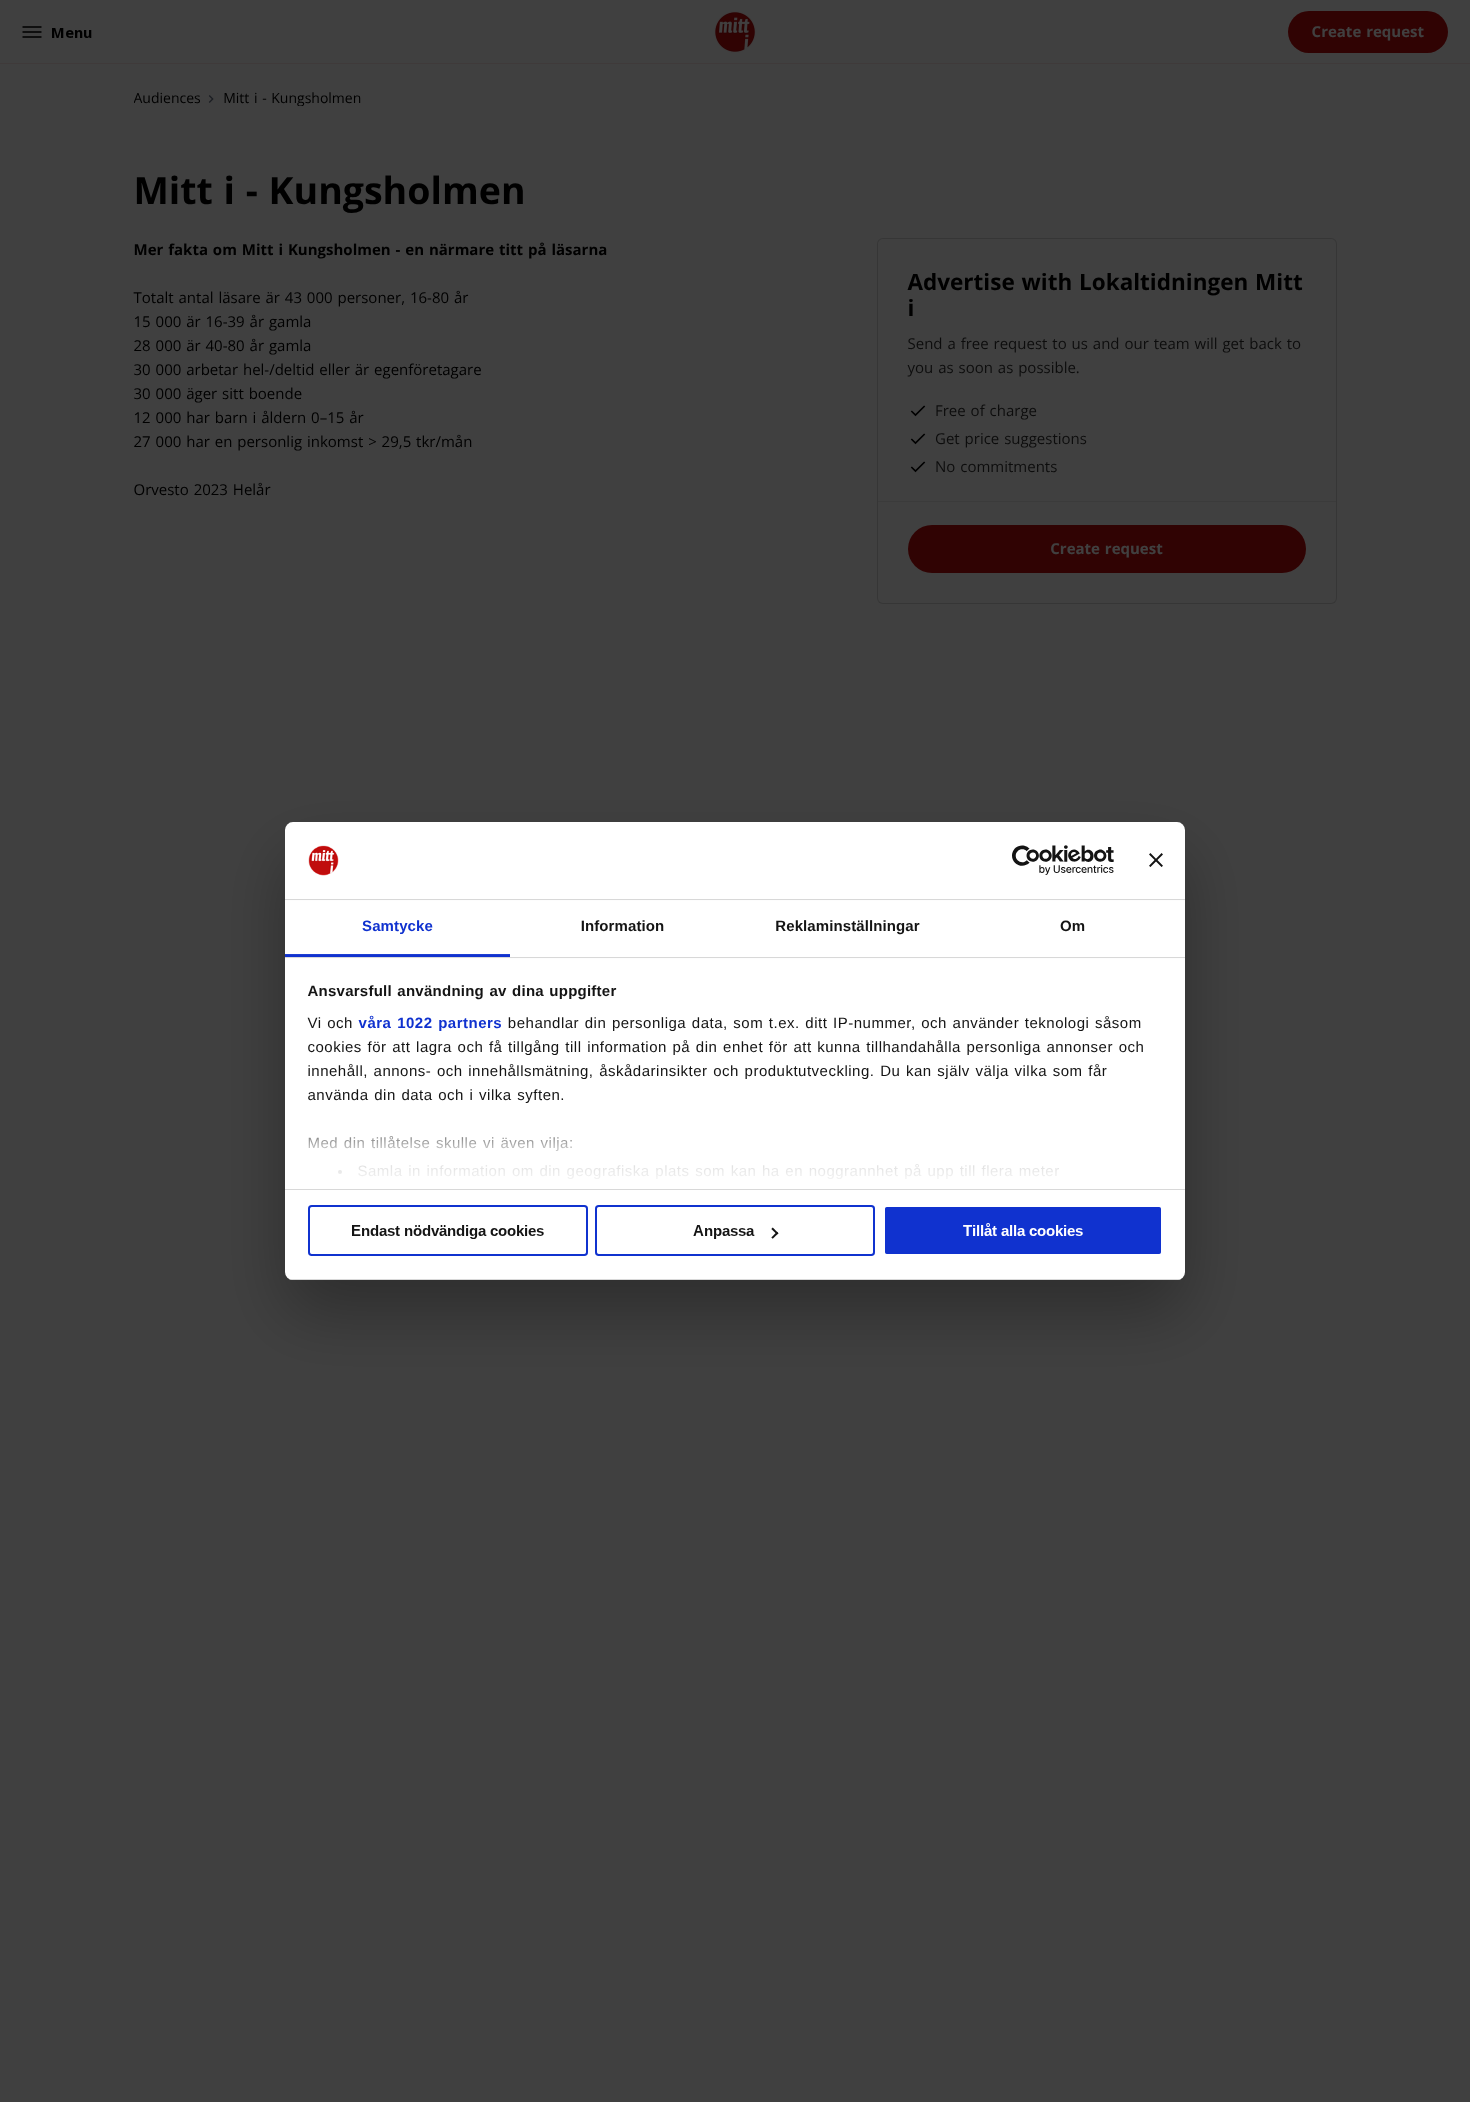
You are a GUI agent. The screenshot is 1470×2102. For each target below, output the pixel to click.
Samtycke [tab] (397, 926)
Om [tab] (1072, 926)
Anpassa (723, 1230)
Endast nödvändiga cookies (447, 1230)
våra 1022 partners (431, 1023)
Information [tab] (623, 926)
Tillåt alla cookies (1023, 1230)
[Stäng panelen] (1156, 861)
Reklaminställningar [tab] (847, 926)
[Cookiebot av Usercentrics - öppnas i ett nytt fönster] (1026, 861)
